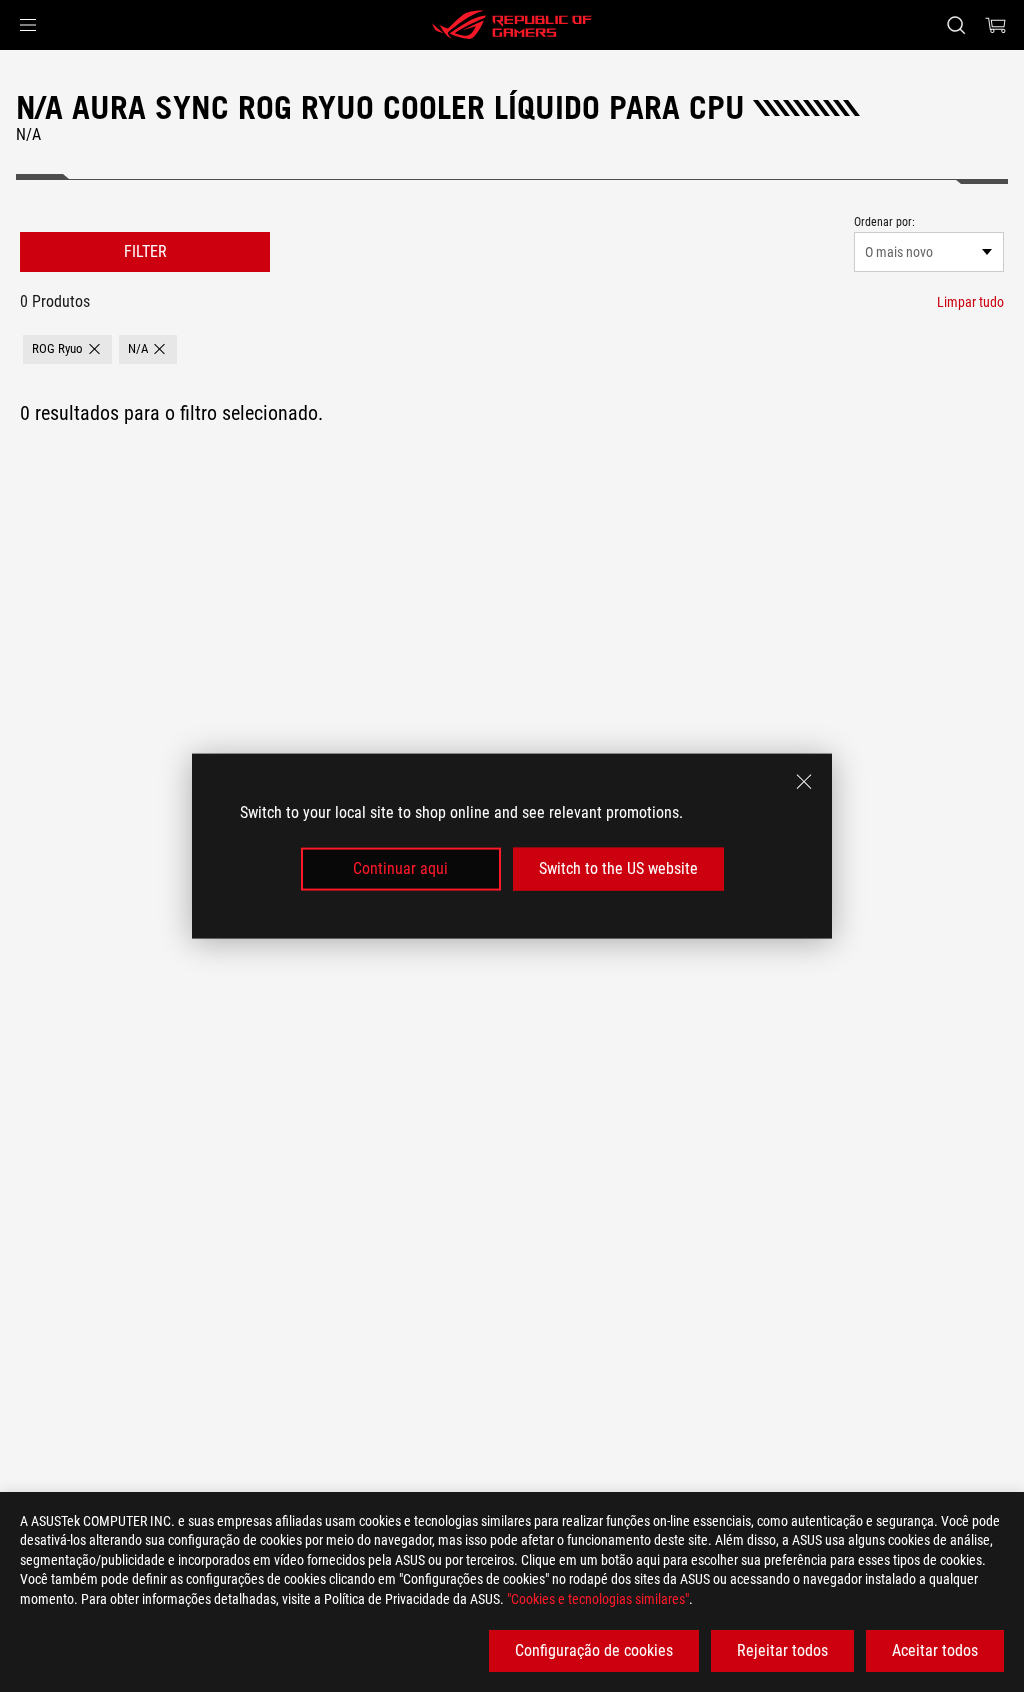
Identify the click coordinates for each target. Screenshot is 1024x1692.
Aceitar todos (935, 1650)
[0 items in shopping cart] (996, 25)
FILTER (145, 251)
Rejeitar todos (782, 1650)
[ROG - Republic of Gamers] (512, 25)
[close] (804, 782)
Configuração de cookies (594, 1650)
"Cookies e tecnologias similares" (598, 1599)
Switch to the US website (618, 868)
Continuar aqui (400, 868)
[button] (28, 25)
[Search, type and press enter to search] (956, 25)
